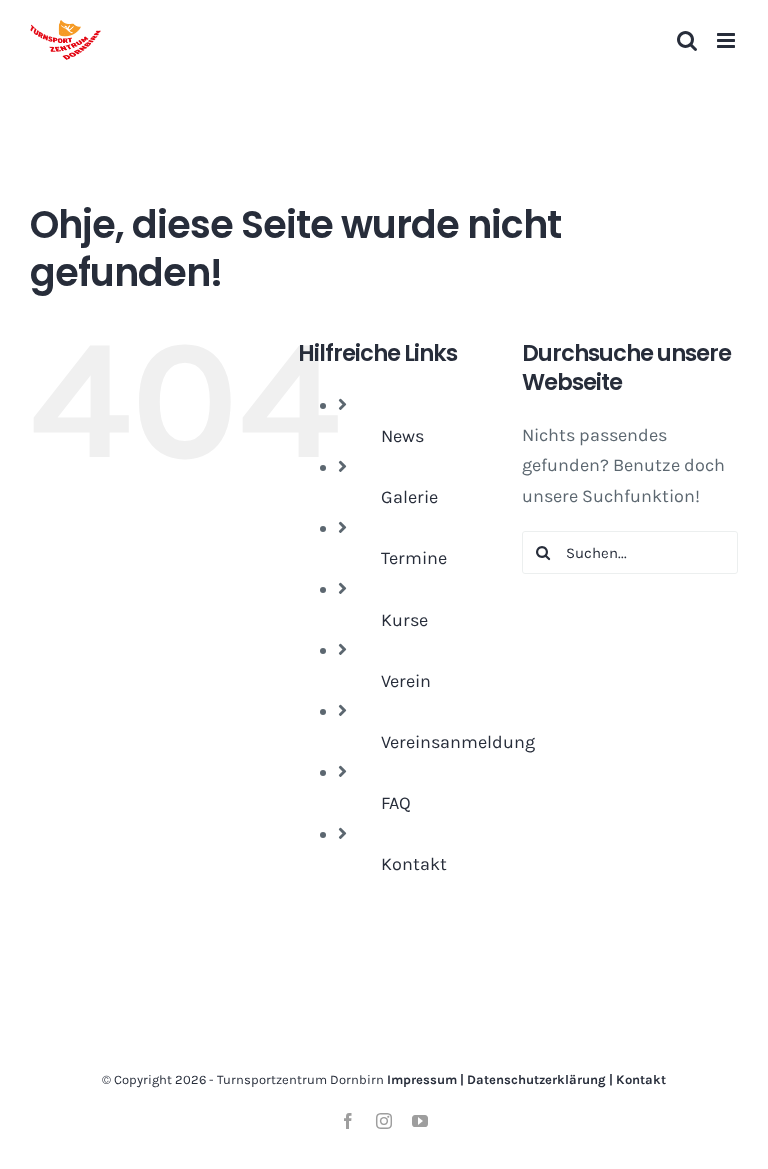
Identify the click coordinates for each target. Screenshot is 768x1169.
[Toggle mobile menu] (727, 40)
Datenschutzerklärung (536, 1079)
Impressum (422, 1079)
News (402, 436)
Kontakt (414, 864)
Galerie (409, 497)
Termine (414, 558)
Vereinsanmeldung (458, 742)
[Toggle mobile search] (687, 40)
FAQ (396, 803)
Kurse (404, 620)
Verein (406, 681)
